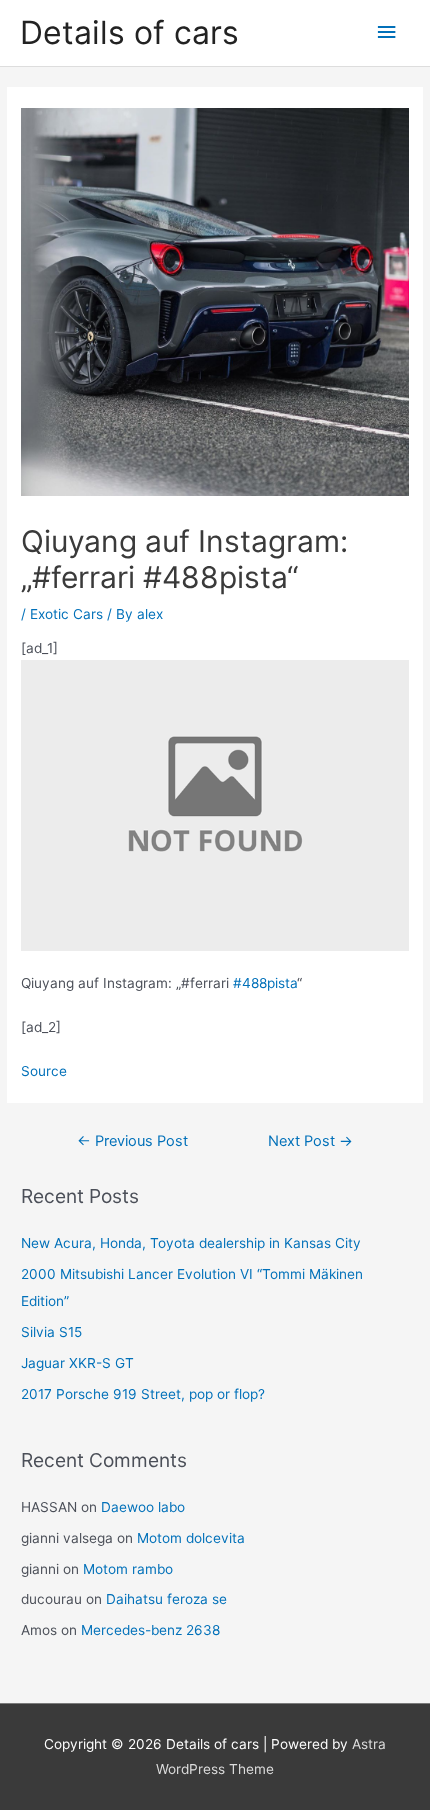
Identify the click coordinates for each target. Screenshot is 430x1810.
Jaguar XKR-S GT (77, 1363)
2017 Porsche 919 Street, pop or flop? (143, 1394)
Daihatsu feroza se (166, 1599)
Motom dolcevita (191, 1538)
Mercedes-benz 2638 (150, 1630)
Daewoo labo (143, 1507)
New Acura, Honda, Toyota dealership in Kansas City (191, 1243)
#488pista (265, 983)
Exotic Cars (66, 614)
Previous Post (132, 1141)
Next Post (310, 1141)
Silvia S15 (51, 1332)
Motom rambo (128, 1569)
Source (44, 1071)
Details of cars (129, 32)
